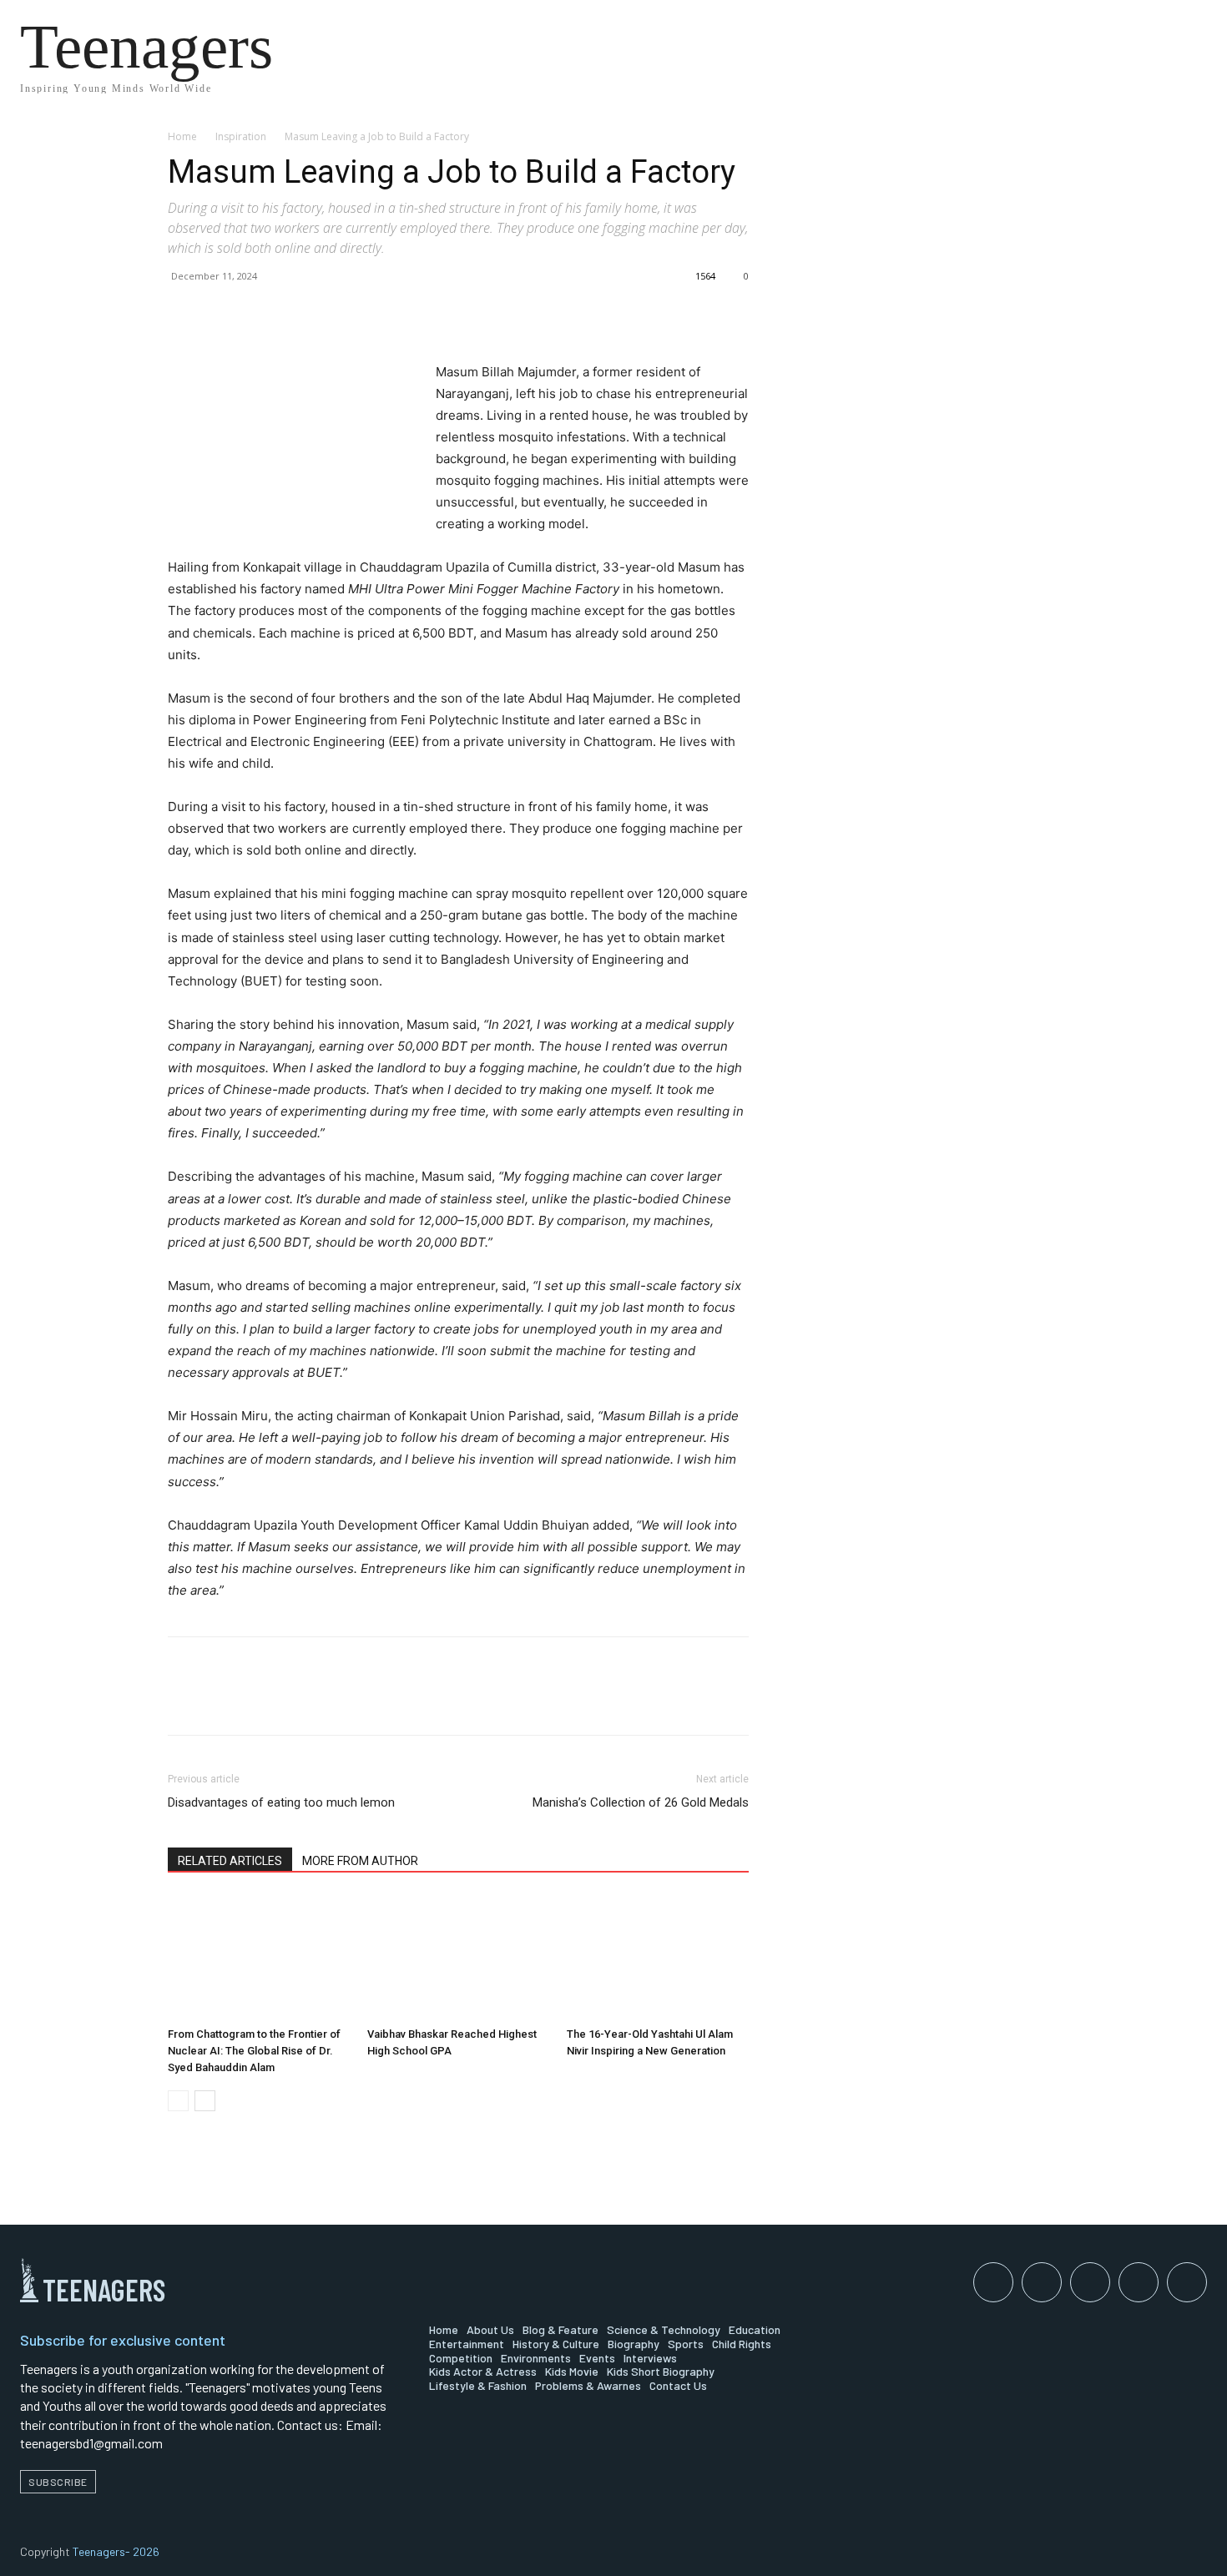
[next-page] (205, 2101)
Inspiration (241, 136)
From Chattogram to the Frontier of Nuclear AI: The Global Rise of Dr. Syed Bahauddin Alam (254, 2051)
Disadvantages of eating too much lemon (281, 1802)
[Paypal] (1090, 2282)
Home (182, 136)
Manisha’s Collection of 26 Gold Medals (641, 1802)
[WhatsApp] (300, 314)
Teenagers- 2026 (116, 2551)
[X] (223, 314)
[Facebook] (184, 314)
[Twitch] (1139, 2282)
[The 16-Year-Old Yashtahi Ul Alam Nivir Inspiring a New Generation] (658, 1958)
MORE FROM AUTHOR (360, 1861)
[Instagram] (1042, 2282)
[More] (339, 314)
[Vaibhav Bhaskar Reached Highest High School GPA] (458, 1958)
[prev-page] (178, 2101)
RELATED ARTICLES (230, 1861)
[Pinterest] (261, 314)
